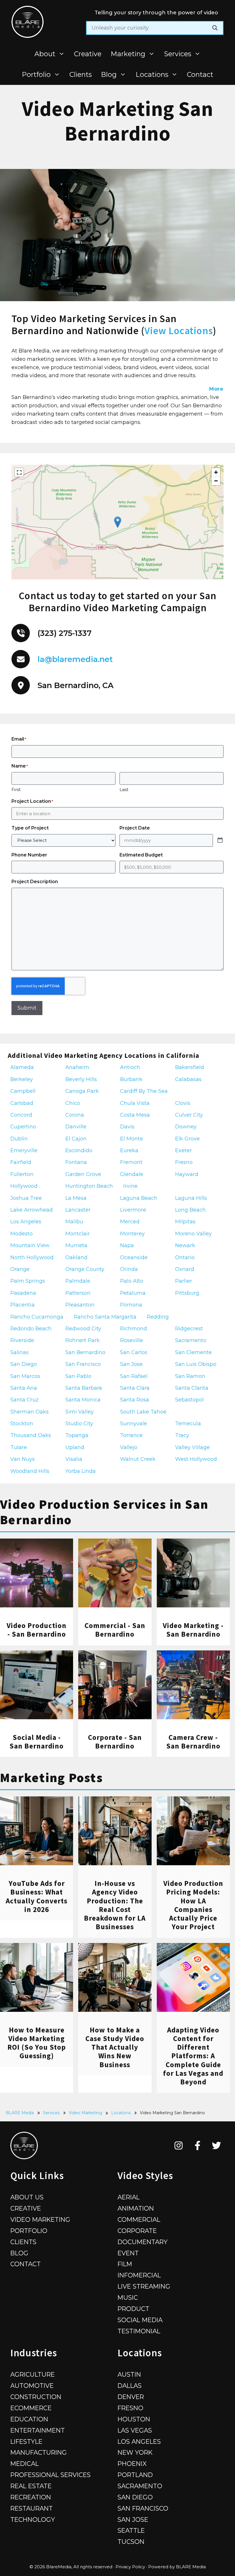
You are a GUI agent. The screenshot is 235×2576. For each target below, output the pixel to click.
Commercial (139, 2219)
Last (124, 789)
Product (133, 2309)
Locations (152, 74)
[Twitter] (217, 2145)
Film (125, 2264)
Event (128, 2253)
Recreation (31, 2497)
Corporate (137, 2231)
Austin (129, 2374)
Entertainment (38, 2430)
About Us (27, 2197)
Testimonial (139, 2331)
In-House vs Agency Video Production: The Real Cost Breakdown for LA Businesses (115, 1905)
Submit (27, 1008)
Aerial (129, 2197)
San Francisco (143, 2508)
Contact (200, 74)
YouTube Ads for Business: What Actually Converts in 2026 (37, 1896)
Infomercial (139, 2275)
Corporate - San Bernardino (115, 1742)
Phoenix (132, 2464)
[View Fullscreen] (19, 472)
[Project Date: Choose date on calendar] (220, 840)
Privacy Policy (130, 2567)
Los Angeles (139, 2441)
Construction (36, 2397)
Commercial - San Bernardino (115, 1630)
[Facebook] (198, 2145)
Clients (81, 74)
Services (178, 54)
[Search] (215, 28)
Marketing (128, 54)
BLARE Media (20, 2113)
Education (29, 2419)
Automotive (32, 2386)
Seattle (131, 2530)
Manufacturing (39, 2452)
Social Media (140, 2320)
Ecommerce (31, 2408)
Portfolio (36, 74)
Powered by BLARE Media (177, 2567)
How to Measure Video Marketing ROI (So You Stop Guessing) (37, 2043)
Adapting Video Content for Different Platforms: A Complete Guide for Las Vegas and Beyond (193, 2056)
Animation (136, 2208)
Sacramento (140, 2486)
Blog (109, 74)
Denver (131, 2397)
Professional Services (50, 2475)
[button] (118, 522)
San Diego (135, 2497)
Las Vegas (135, 2430)
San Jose (133, 2519)
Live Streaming (144, 2286)
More (216, 389)
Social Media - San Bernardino (37, 1742)
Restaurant (32, 2508)
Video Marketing (85, 2113)
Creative (88, 54)
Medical (25, 2464)
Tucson (131, 2542)
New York (135, 2452)
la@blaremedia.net (75, 659)
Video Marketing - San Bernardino (193, 1630)
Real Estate (31, 2486)
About (45, 54)
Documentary (143, 2242)
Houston (134, 2419)
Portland (135, 2475)
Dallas (130, 2386)
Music (128, 2297)
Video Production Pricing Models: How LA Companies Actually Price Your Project (193, 1905)
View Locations (179, 331)
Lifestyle (26, 2441)
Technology (33, 2519)
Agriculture (33, 2374)
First (16, 789)
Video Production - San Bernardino (37, 1630)
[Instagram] (179, 2145)
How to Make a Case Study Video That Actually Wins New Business (115, 2047)
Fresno (130, 2408)
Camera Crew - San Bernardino (193, 1742)
